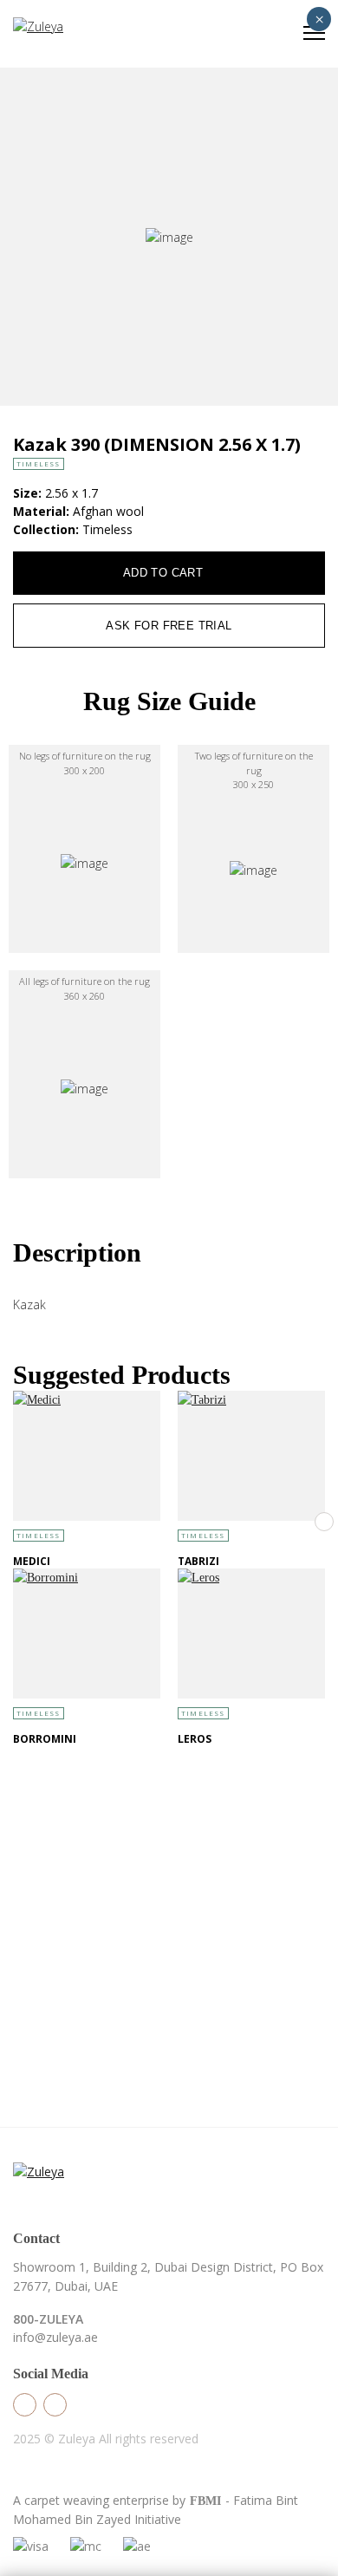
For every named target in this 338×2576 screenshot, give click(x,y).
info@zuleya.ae (55, 2337)
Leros (195, 1739)
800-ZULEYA (48, 2319)
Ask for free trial (169, 626)
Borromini (45, 1739)
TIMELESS (39, 463)
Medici (32, 1561)
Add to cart (163, 573)
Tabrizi (198, 1561)
